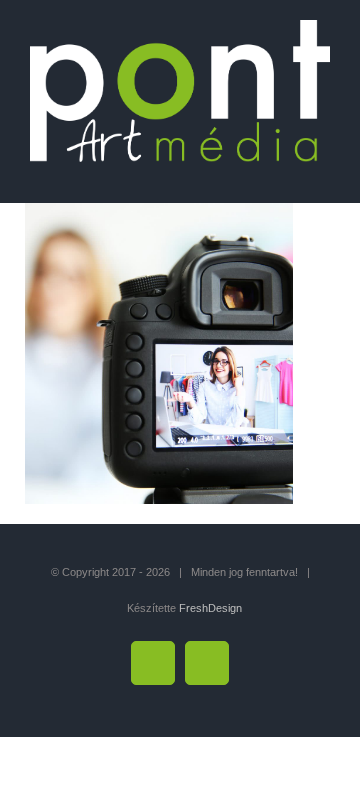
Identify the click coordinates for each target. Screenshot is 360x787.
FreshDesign (210, 608)
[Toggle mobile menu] (322, 172)
